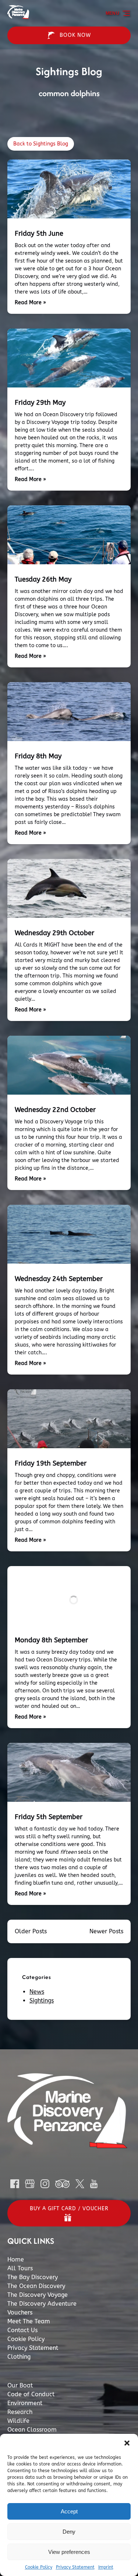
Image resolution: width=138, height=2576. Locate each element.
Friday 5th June (39, 234)
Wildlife (18, 2421)
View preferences (69, 2552)
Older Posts (31, 1931)
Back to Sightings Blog (41, 144)
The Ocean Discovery (36, 2286)
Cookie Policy (39, 2567)
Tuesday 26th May (43, 579)
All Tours (20, 2268)
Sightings (42, 2001)
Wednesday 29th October (54, 933)
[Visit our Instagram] (45, 2184)
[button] (127, 2443)
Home (16, 2259)
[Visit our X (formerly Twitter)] (80, 2184)
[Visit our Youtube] (94, 2184)
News (37, 1992)
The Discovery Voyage (38, 2295)
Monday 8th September (51, 1640)
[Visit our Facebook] (15, 2184)
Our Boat (20, 2385)
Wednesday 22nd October (55, 1110)
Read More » (30, 303)
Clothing (19, 2357)
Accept (69, 2511)
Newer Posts (106, 1931)
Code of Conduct (31, 2394)
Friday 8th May (38, 756)
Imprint (106, 2567)
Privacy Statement (75, 2567)
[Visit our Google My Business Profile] (30, 2184)
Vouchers (20, 2312)
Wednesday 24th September (59, 1279)
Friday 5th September (49, 1817)
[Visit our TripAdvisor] (62, 2184)
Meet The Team (29, 2321)
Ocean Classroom (32, 2430)
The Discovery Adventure (42, 2304)
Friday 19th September (51, 1463)
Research (20, 2412)
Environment (25, 2403)
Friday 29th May (40, 403)
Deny (69, 2532)
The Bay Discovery (33, 2277)
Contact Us (22, 2330)
